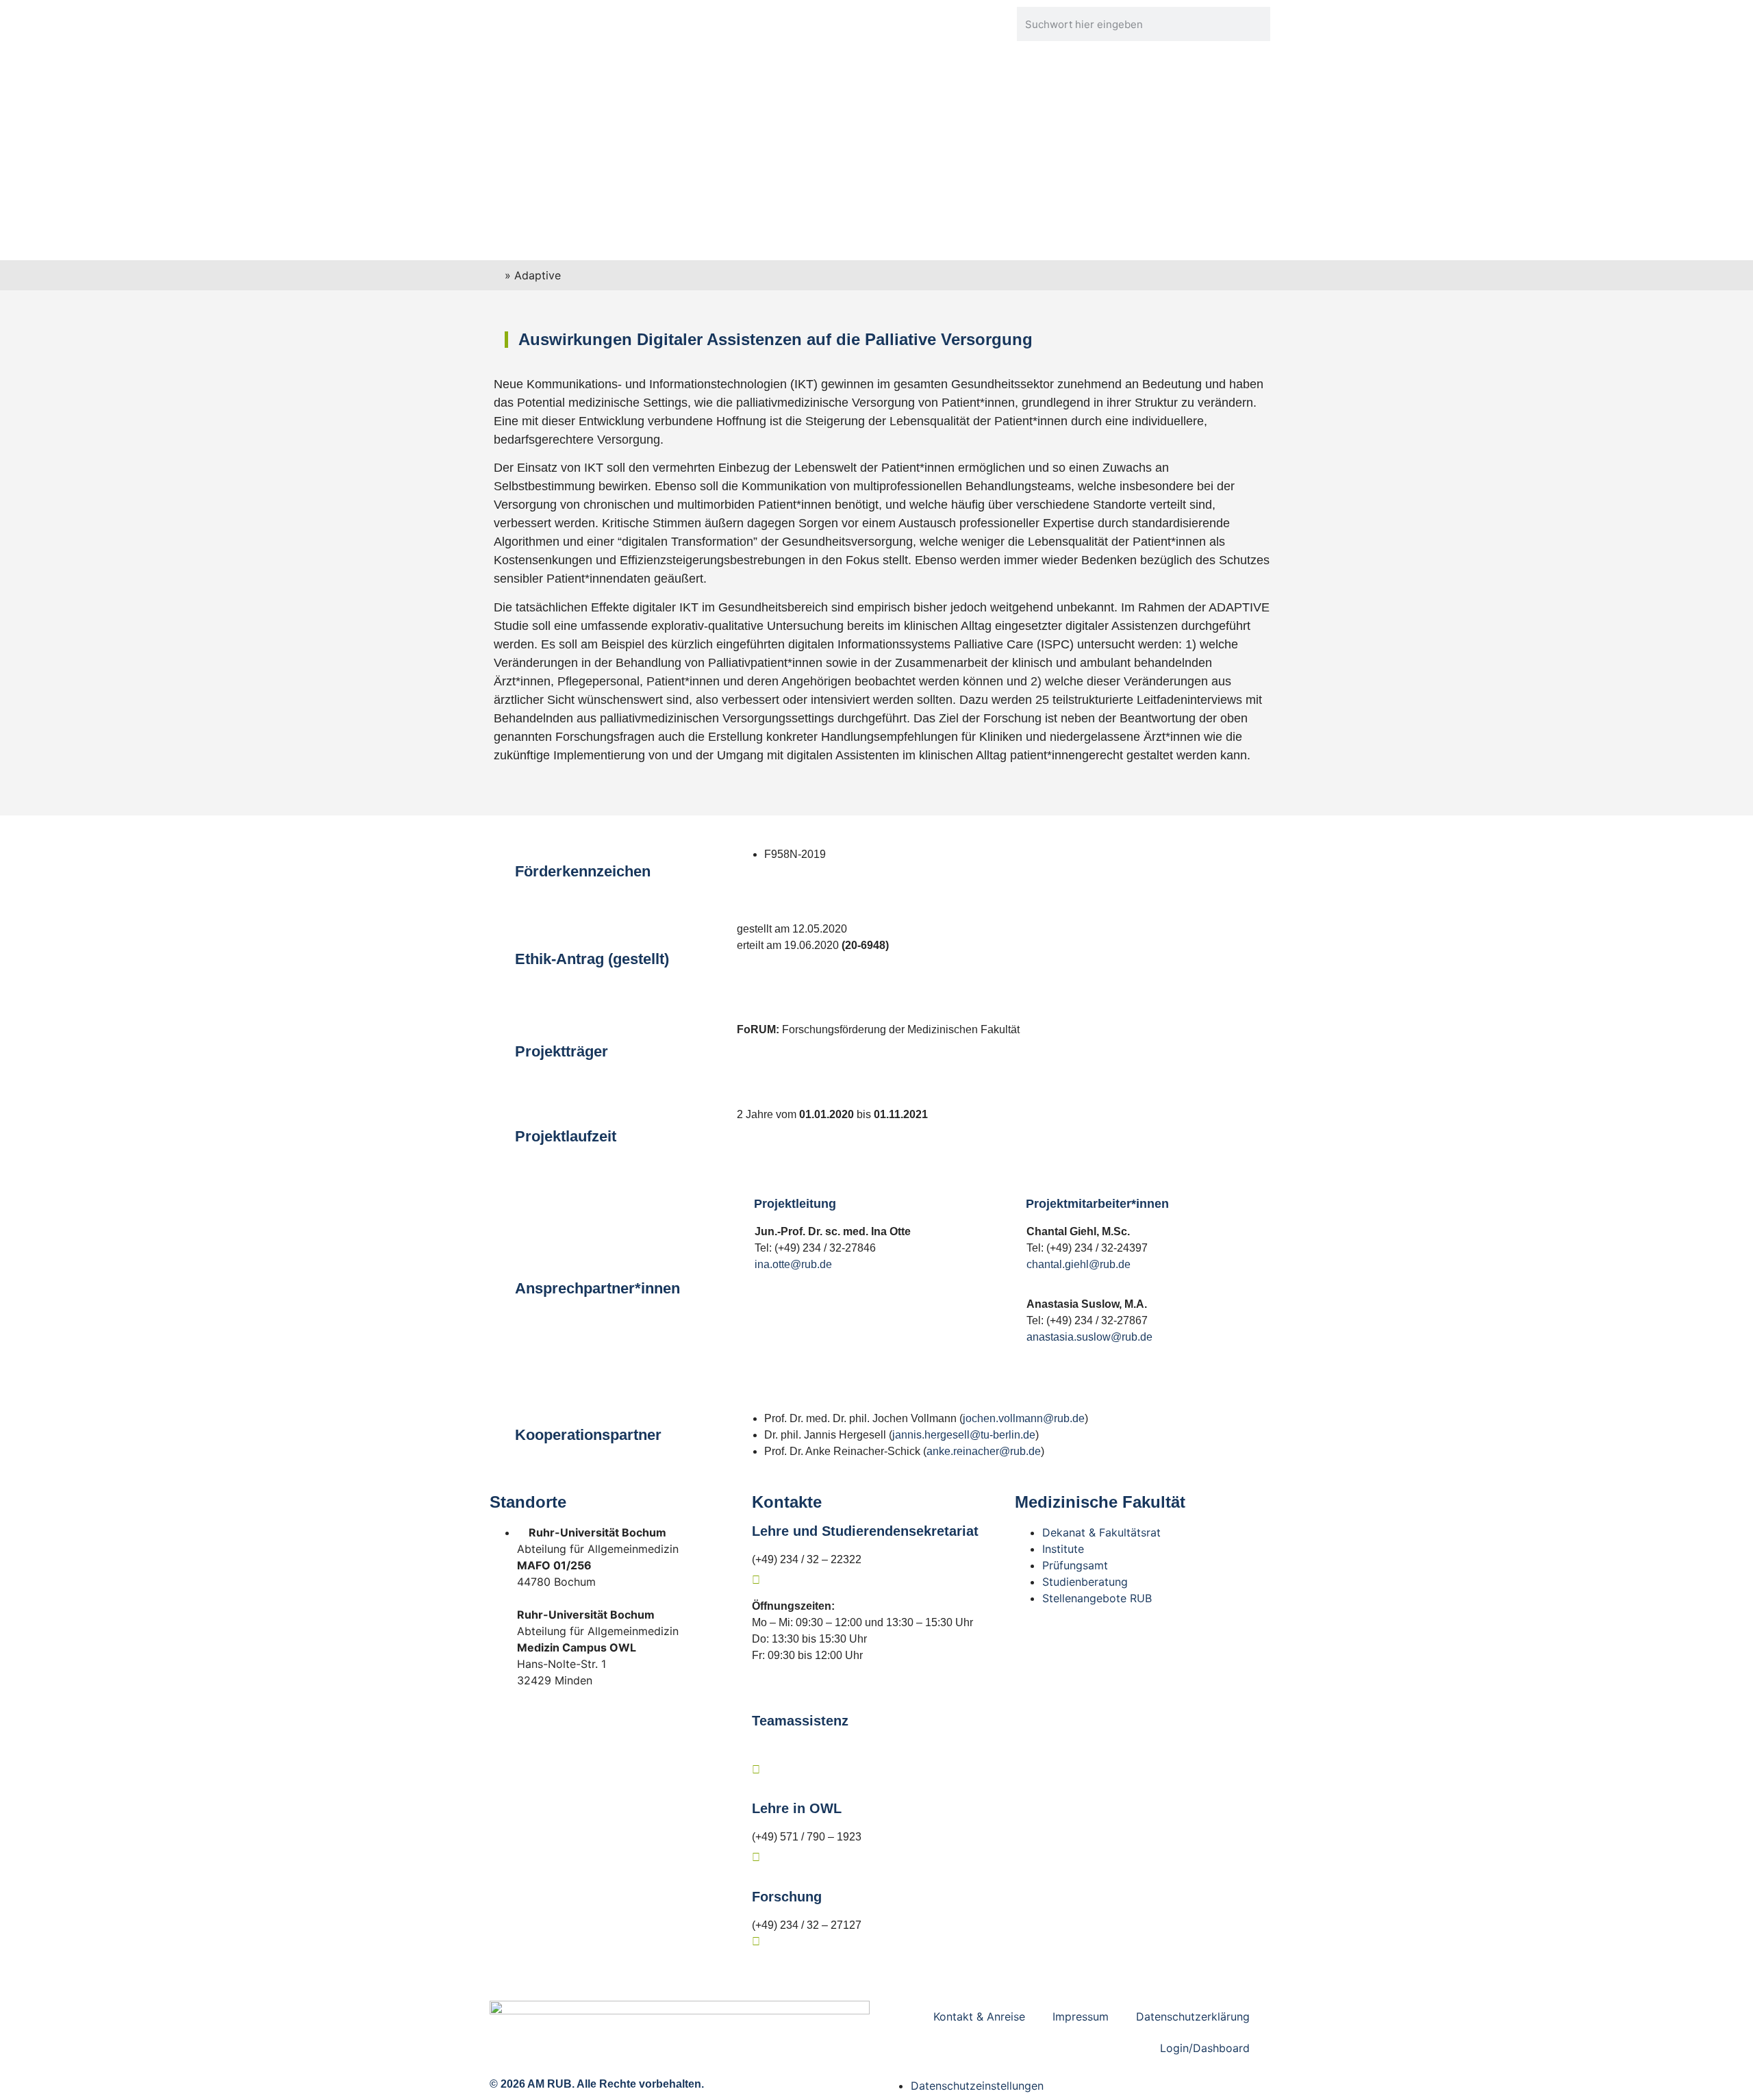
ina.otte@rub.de (793, 1264)
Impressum (1081, 2016)
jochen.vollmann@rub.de (1024, 1418)
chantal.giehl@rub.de (1079, 1264)
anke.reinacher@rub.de (984, 1451)
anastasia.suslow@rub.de (1089, 1337)
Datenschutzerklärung (1193, 2016)
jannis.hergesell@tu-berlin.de (964, 1435)
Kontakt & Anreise (979, 2016)
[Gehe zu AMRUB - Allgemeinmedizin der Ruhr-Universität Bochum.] (497, 275)
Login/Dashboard (1205, 2048)
